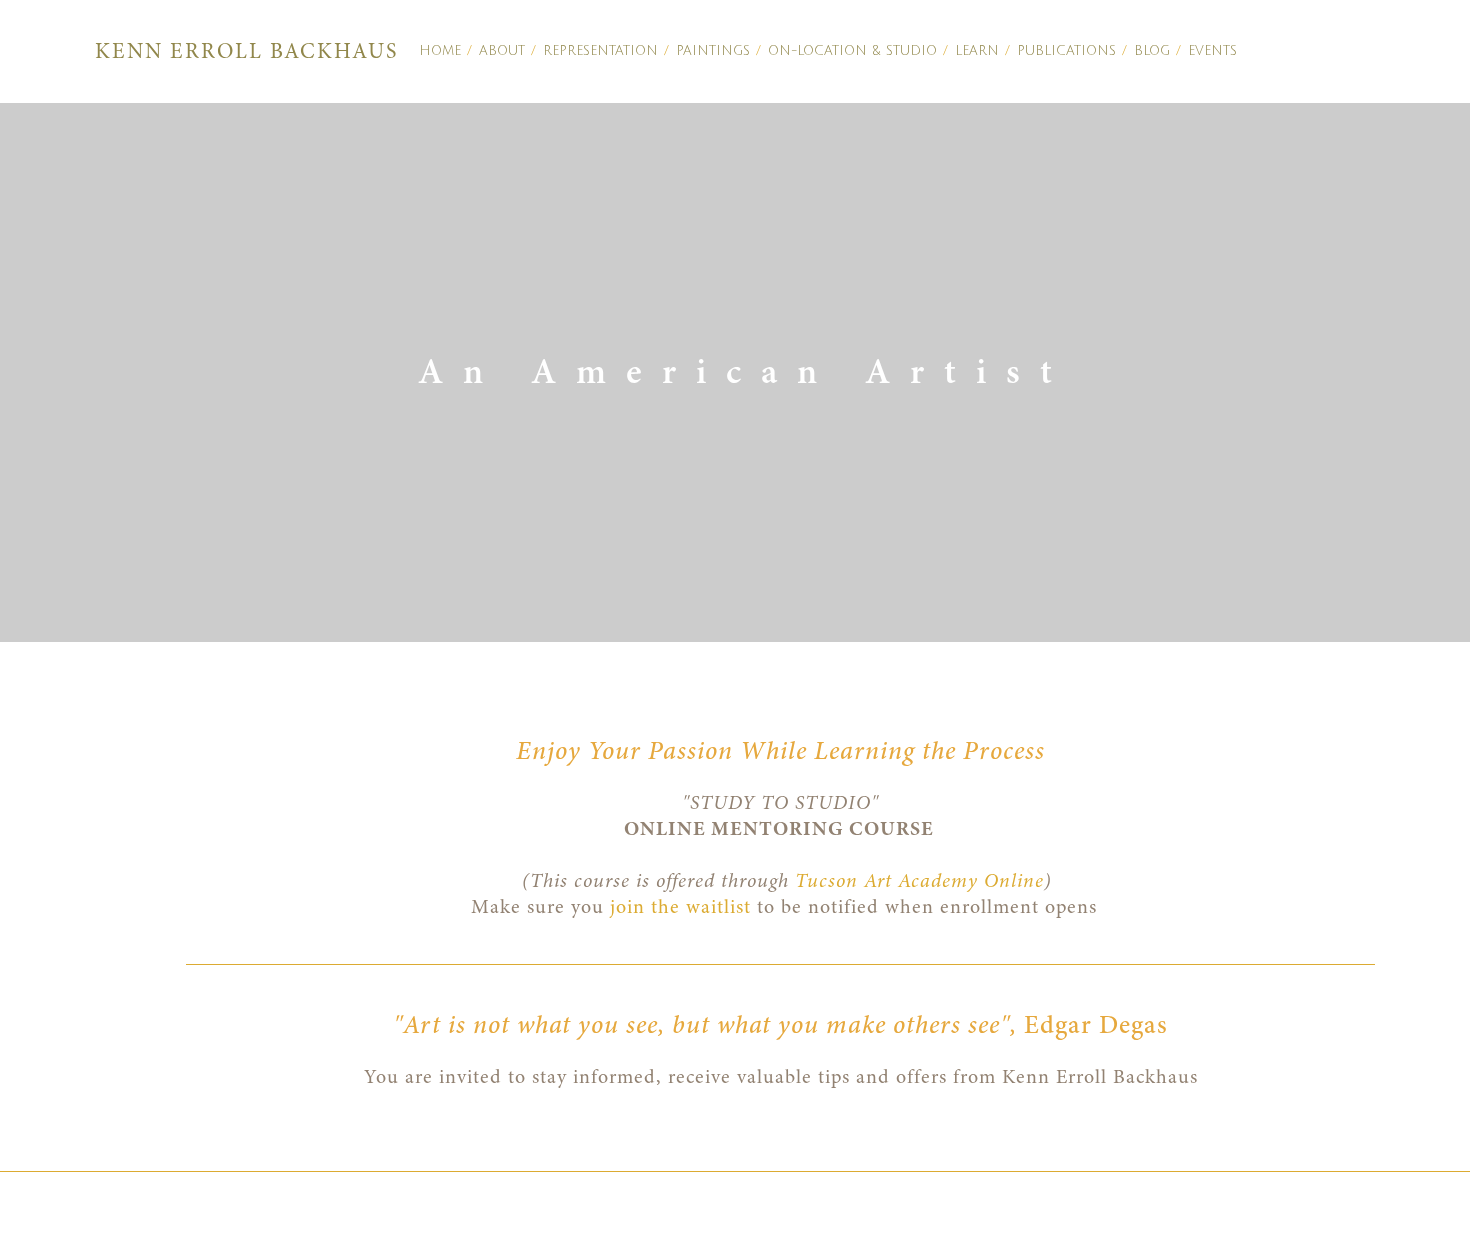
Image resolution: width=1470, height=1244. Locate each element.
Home (440, 51)
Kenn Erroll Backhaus (246, 51)
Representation (600, 51)
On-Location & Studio (852, 51)
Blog (1152, 51)
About (502, 51)
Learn (977, 51)
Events (1212, 51)
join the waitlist (680, 906)
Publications (1066, 51)
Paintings (713, 51)
